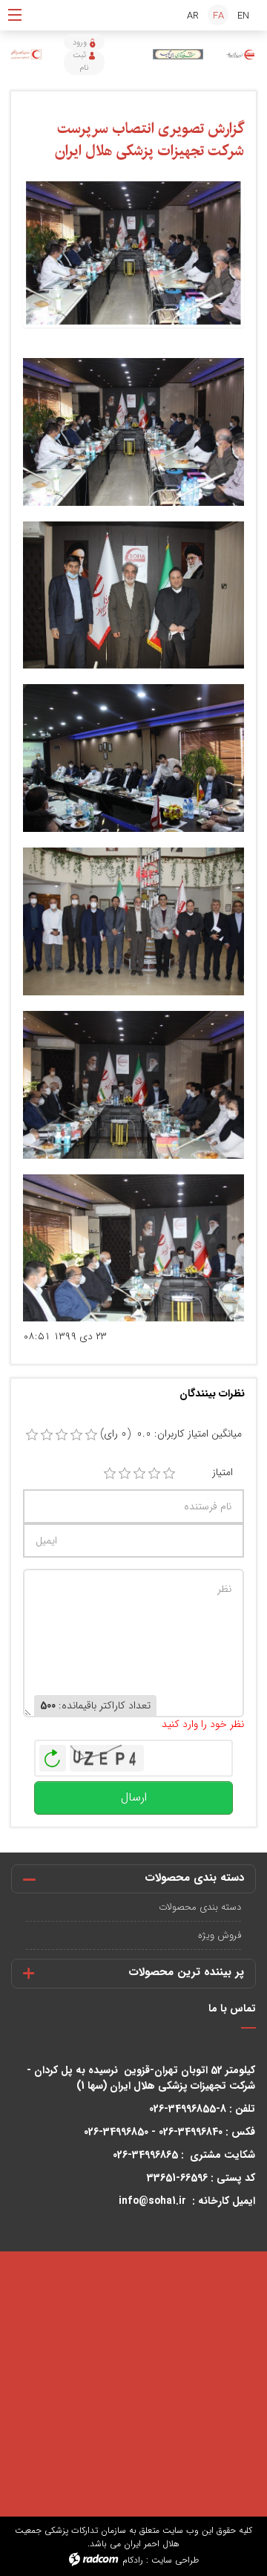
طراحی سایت (175, 2560)
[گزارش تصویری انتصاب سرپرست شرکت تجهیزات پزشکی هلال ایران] (133, 252)
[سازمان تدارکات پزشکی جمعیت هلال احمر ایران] (241, 55)
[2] (125, 1474)
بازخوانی (53, 1754)
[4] (154, 1474)
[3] (139, 1474)
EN (243, 16)
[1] (110, 1474)
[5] (169, 1474)
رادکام (133, 2560)
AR (193, 16)
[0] (32, 1435)
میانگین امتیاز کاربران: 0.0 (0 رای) (171, 1434)
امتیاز (222, 1473)
